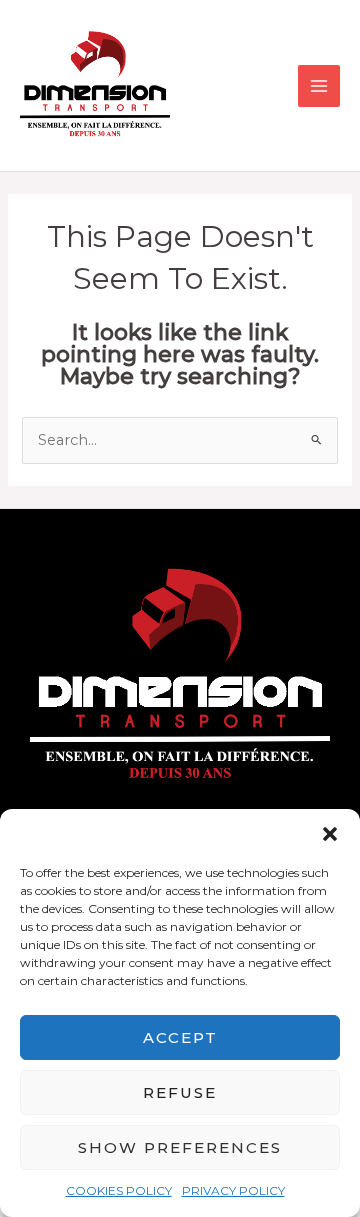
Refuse (180, 1092)
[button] (330, 834)
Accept (180, 1037)
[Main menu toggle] (319, 86)
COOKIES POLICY (119, 1190)
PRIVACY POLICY (233, 1190)
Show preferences (180, 1147)
